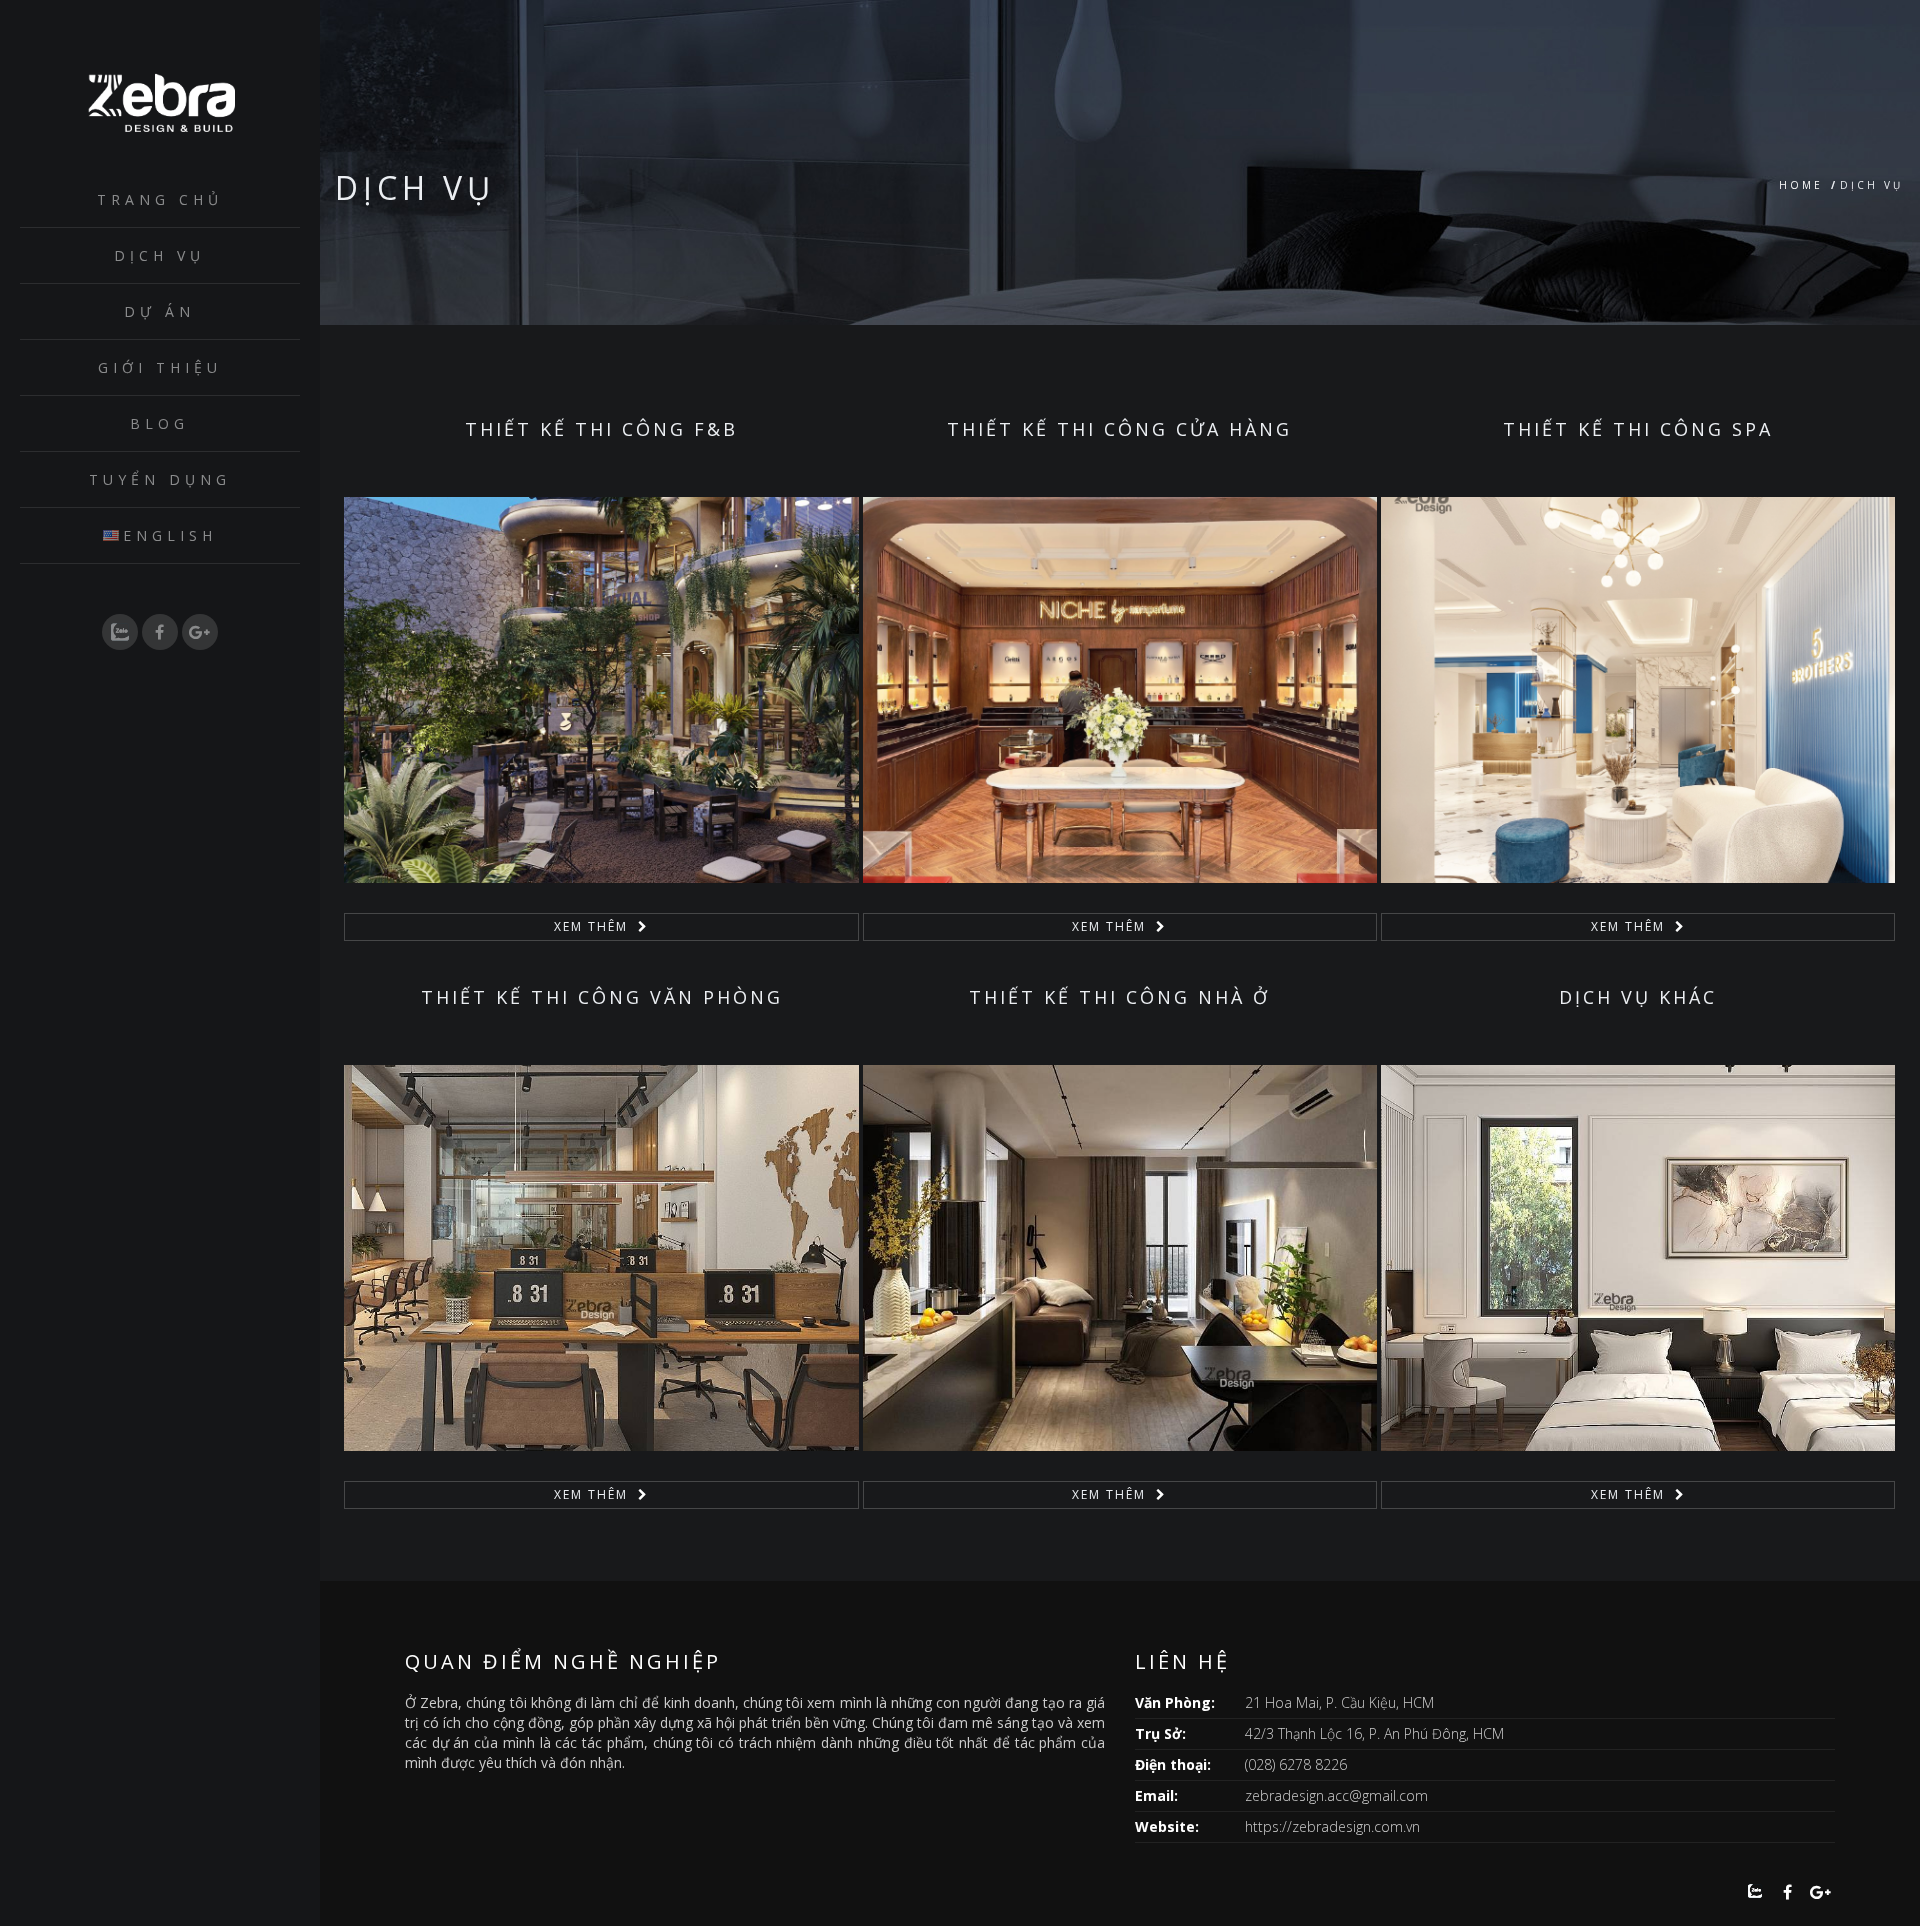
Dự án (159, 311)
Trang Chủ (160, 199)
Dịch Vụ (159, 255)
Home (1801, 185)
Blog (159, 423)
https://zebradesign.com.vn (1332, 1826)
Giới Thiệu (160, 367)
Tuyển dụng (160, 479)
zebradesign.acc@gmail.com (1336, 1795)
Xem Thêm (591, 926)
